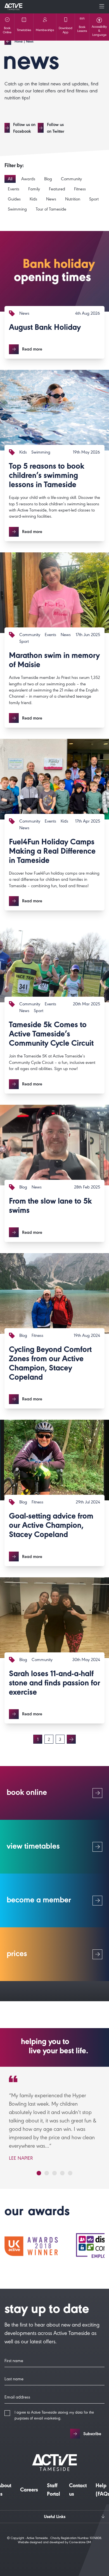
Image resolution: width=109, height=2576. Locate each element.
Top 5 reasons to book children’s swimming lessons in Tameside (47, 477)
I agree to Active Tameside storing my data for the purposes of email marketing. (54, 2416)
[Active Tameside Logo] (13, 7)
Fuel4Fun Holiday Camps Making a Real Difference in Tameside (52, 852)
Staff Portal (54, 2491)
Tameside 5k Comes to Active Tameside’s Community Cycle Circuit (51, 1035)
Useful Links (55, 2517)
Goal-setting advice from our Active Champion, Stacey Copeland (51, 1526)
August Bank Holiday (45, 328)
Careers (29, 2491)
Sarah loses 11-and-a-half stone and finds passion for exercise (54, 1684)
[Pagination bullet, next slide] (39, 2173)
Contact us (78, 2491)
